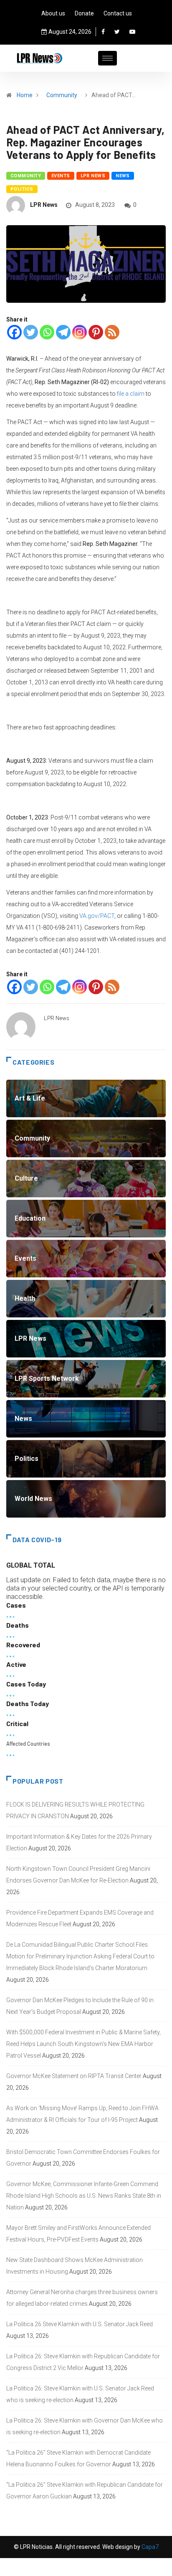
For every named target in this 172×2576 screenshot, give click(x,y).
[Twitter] (117, 32)
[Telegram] (63, 332)
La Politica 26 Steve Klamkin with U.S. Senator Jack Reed (80, 2324)
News (123, 176)
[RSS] (112, 332)
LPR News (93, 176)
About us (53, 13)
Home (25, 95)
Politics (22, 189)
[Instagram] (80, 332)
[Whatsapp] (47, 332)
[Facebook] (103, 32)
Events (61, 176)
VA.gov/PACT (97, 916)
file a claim (131, 394)
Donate (84, 13)
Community (62, 95)
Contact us (118, 13)
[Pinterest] (96, 332)
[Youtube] (132, 32)
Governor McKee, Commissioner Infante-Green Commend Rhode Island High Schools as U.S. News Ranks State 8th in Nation (84, 2196)
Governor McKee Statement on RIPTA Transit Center (74, 2076)
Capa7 (149, 2547)
